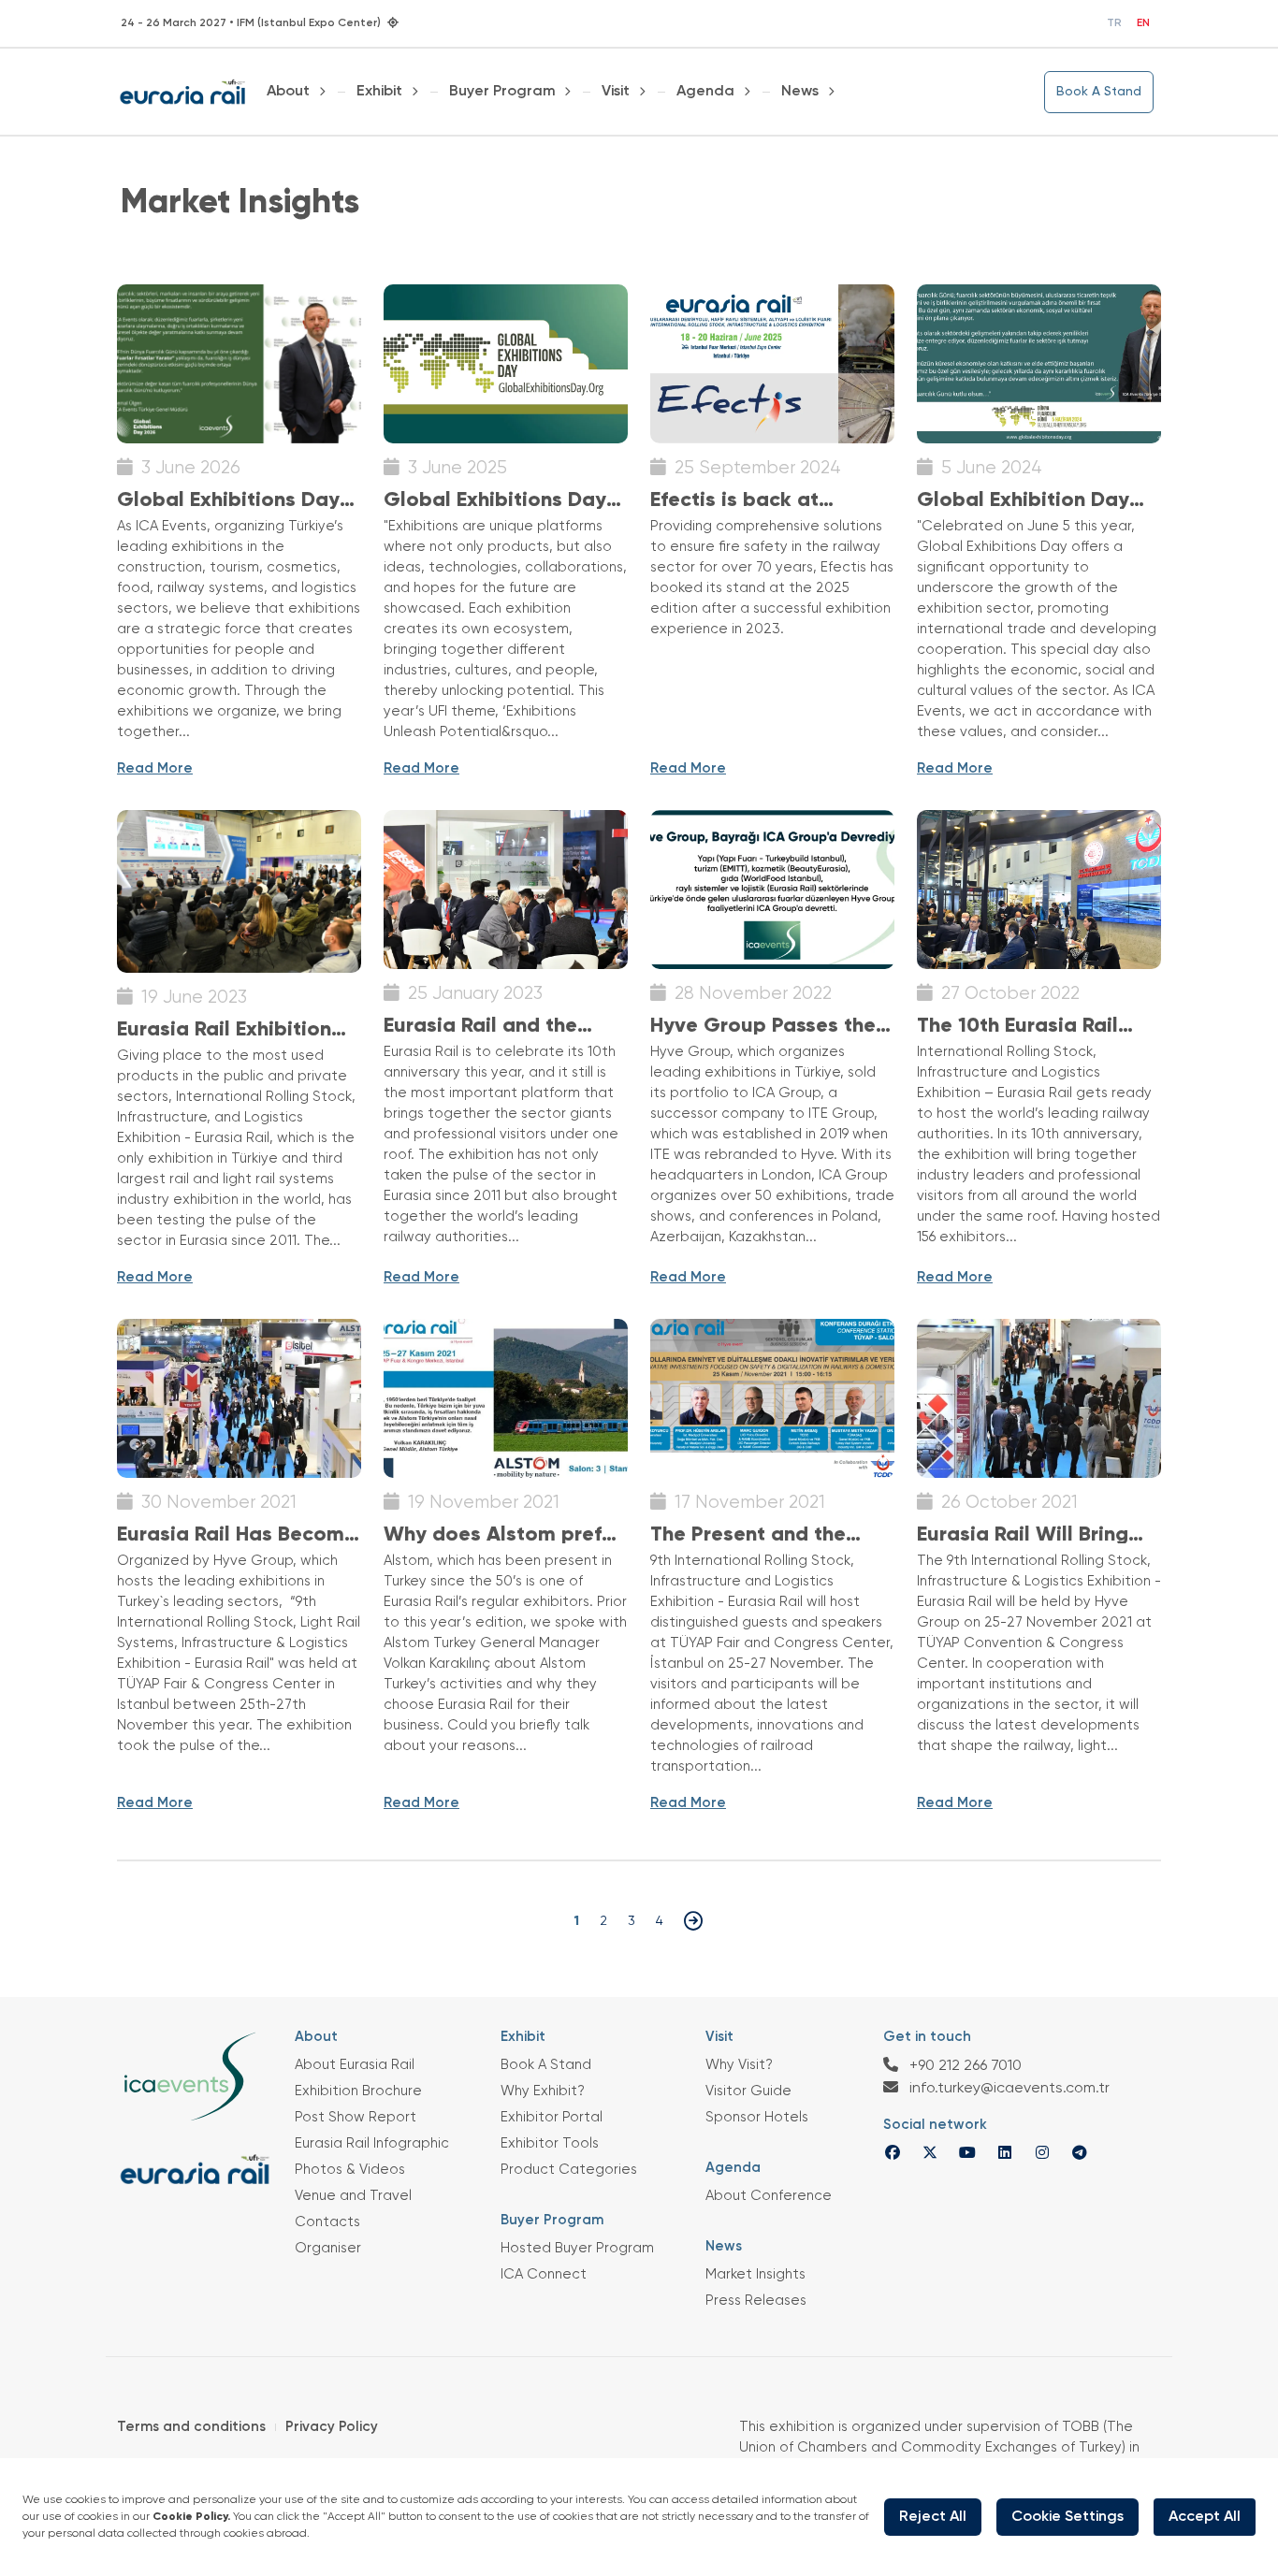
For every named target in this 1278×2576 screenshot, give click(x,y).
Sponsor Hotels (757, 2117)
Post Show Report (356, 2117)
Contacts (327, 2222)
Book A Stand (1099, 92)
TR (1114, 23)
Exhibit (379, 92)
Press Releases (756, 2301)
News (800, 92)
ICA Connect (544, 2274)
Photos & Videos (350, 2170)
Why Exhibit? (543, 2091)
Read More (155, 768)
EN (1143, 23)
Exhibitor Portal (552, 2117)
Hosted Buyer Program (577, 2248)
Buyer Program (502, 92)
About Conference (769, 2196)
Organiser (328, 2248)
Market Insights (755, 2274)
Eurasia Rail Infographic (372, 2143)
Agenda (705, 92)
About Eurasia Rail (355, 2065)
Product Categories (569, 2170)
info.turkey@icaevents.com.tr (1008, 2089)
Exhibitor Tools (550, 2143)
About (288, 92)
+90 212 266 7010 (964, 2066)
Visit (616, 92)
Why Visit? (739, 2065)
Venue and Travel (353, 2196)
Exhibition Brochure (358, 2091)
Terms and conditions (191, 2427)
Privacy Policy (332, 2427)
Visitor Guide (748, 2091)
